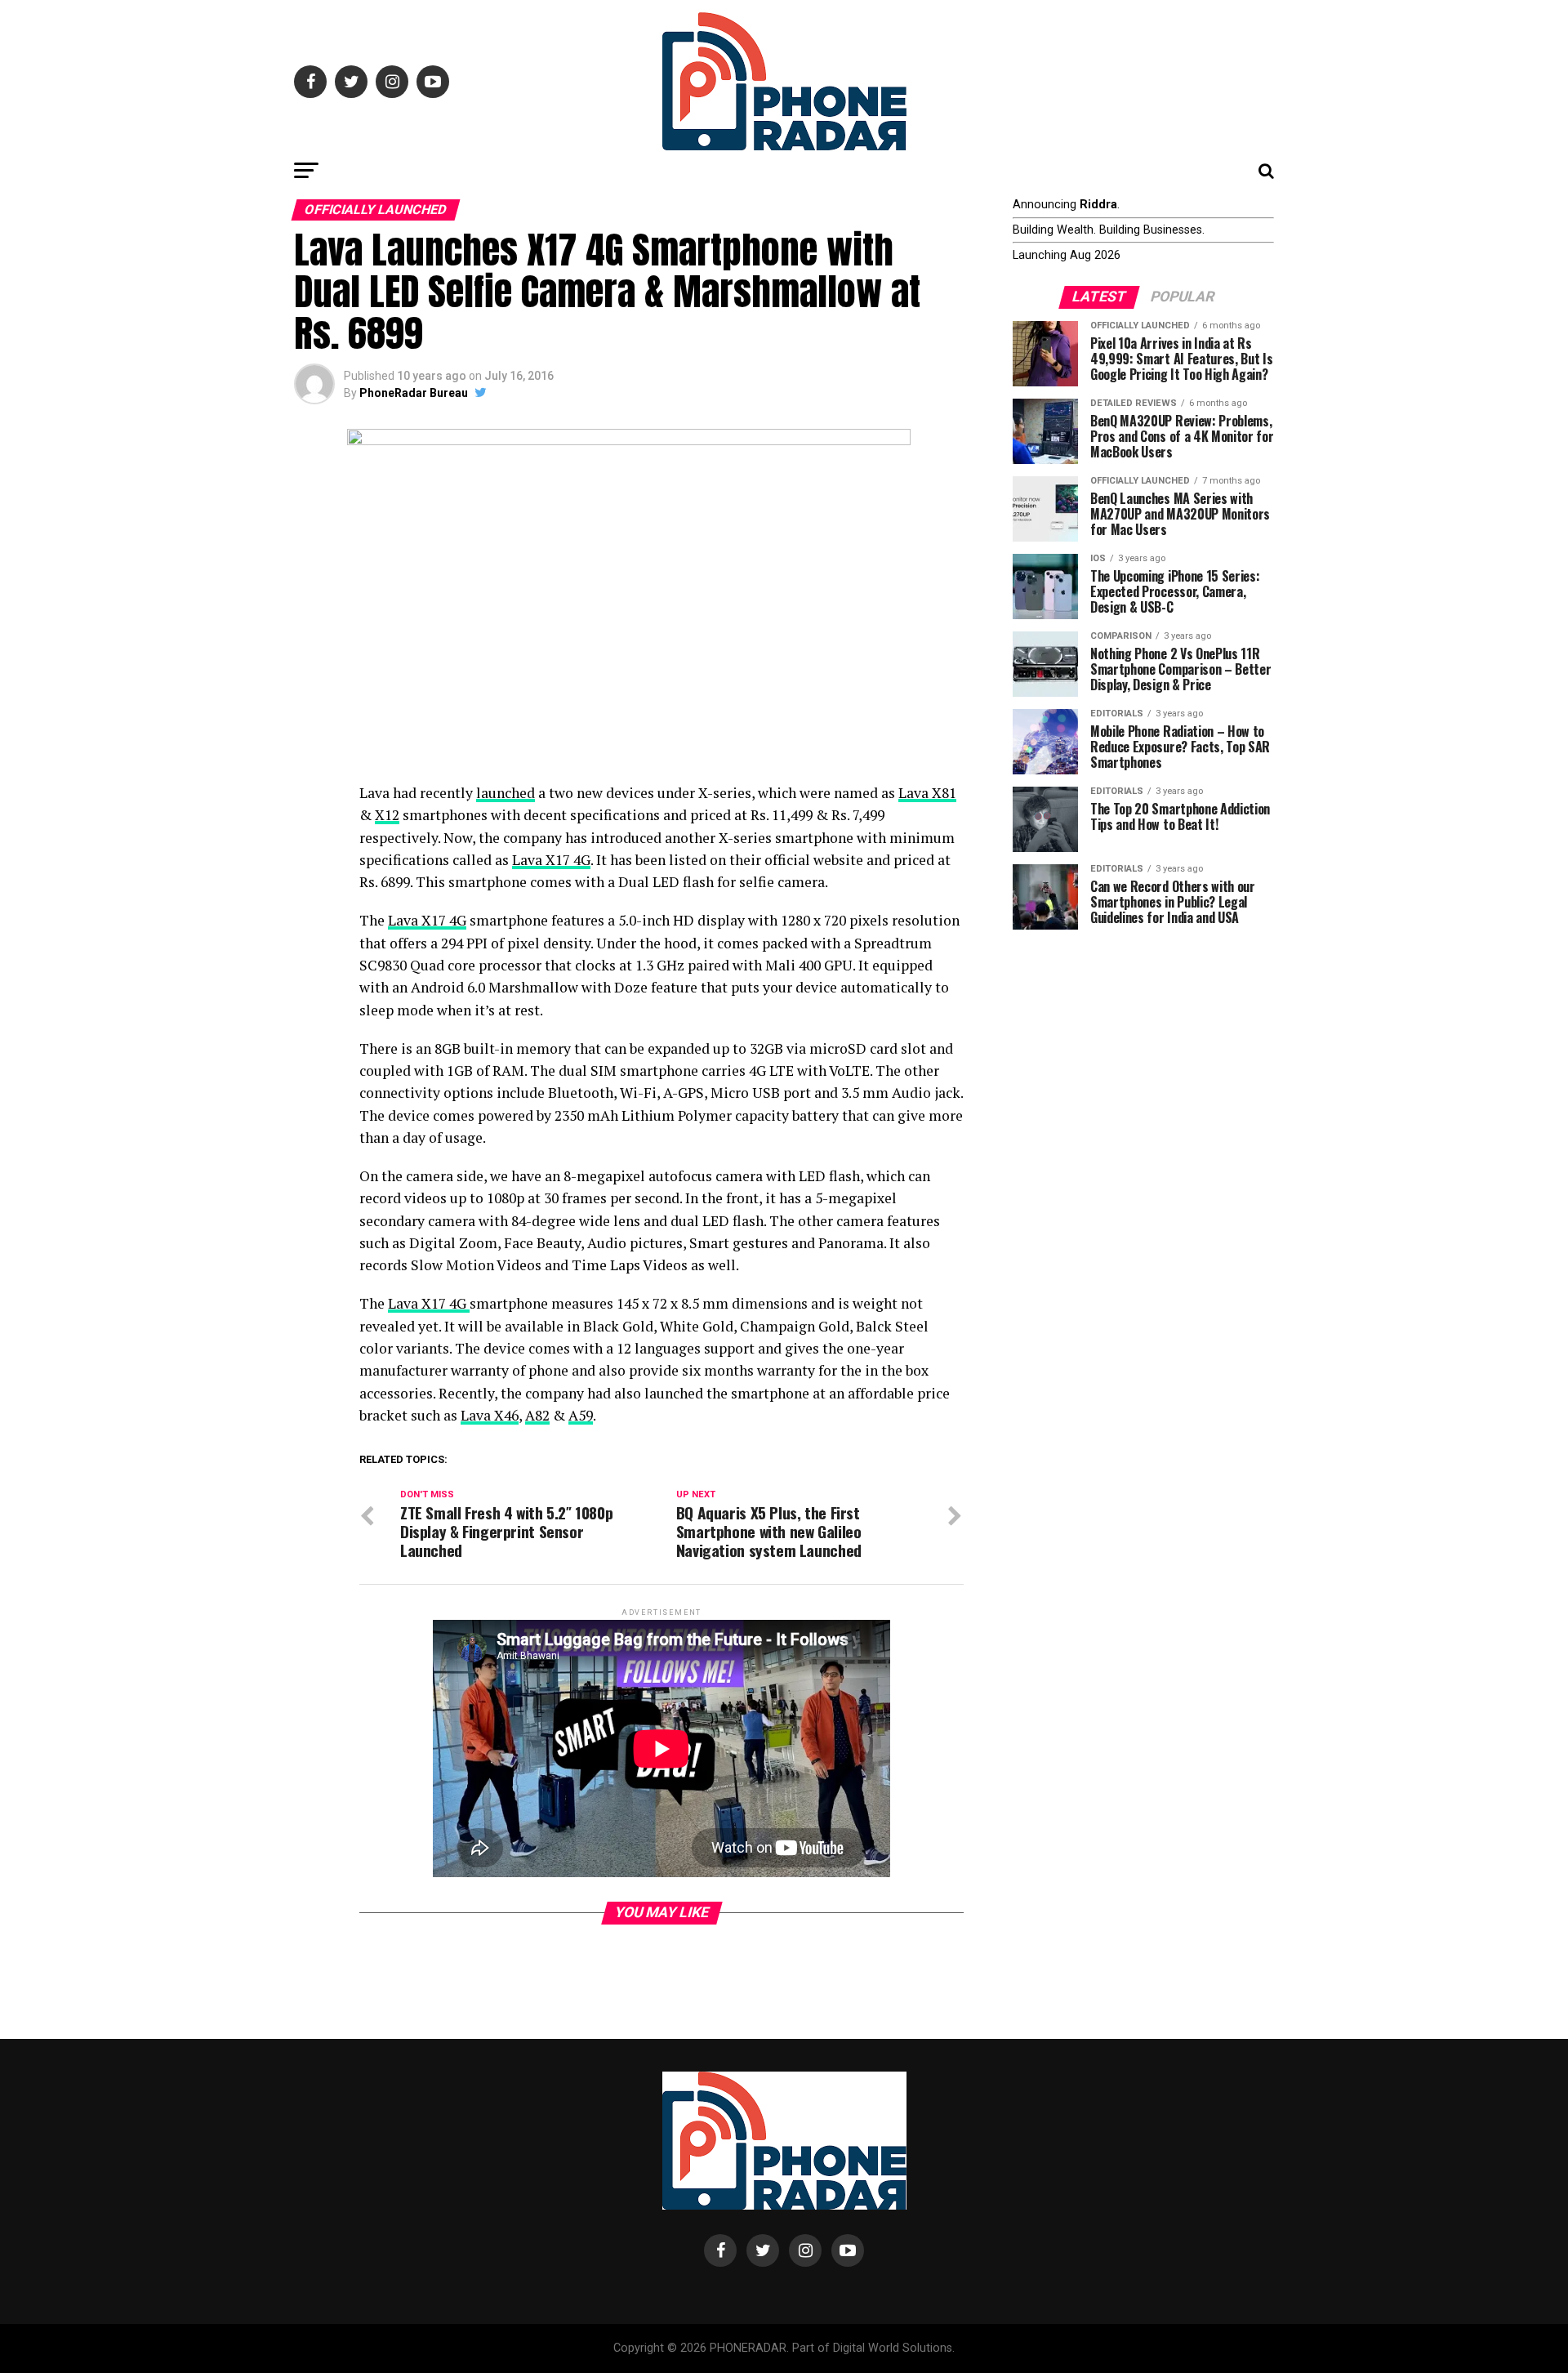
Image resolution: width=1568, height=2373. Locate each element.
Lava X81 (927, 793)
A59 (581, 1415)
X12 (387, 815)
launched (506, 793)
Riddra (1098, 205)
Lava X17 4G (551, 860)
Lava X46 (490, 1415)
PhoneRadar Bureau (414, 393)
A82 (537, 1415)
